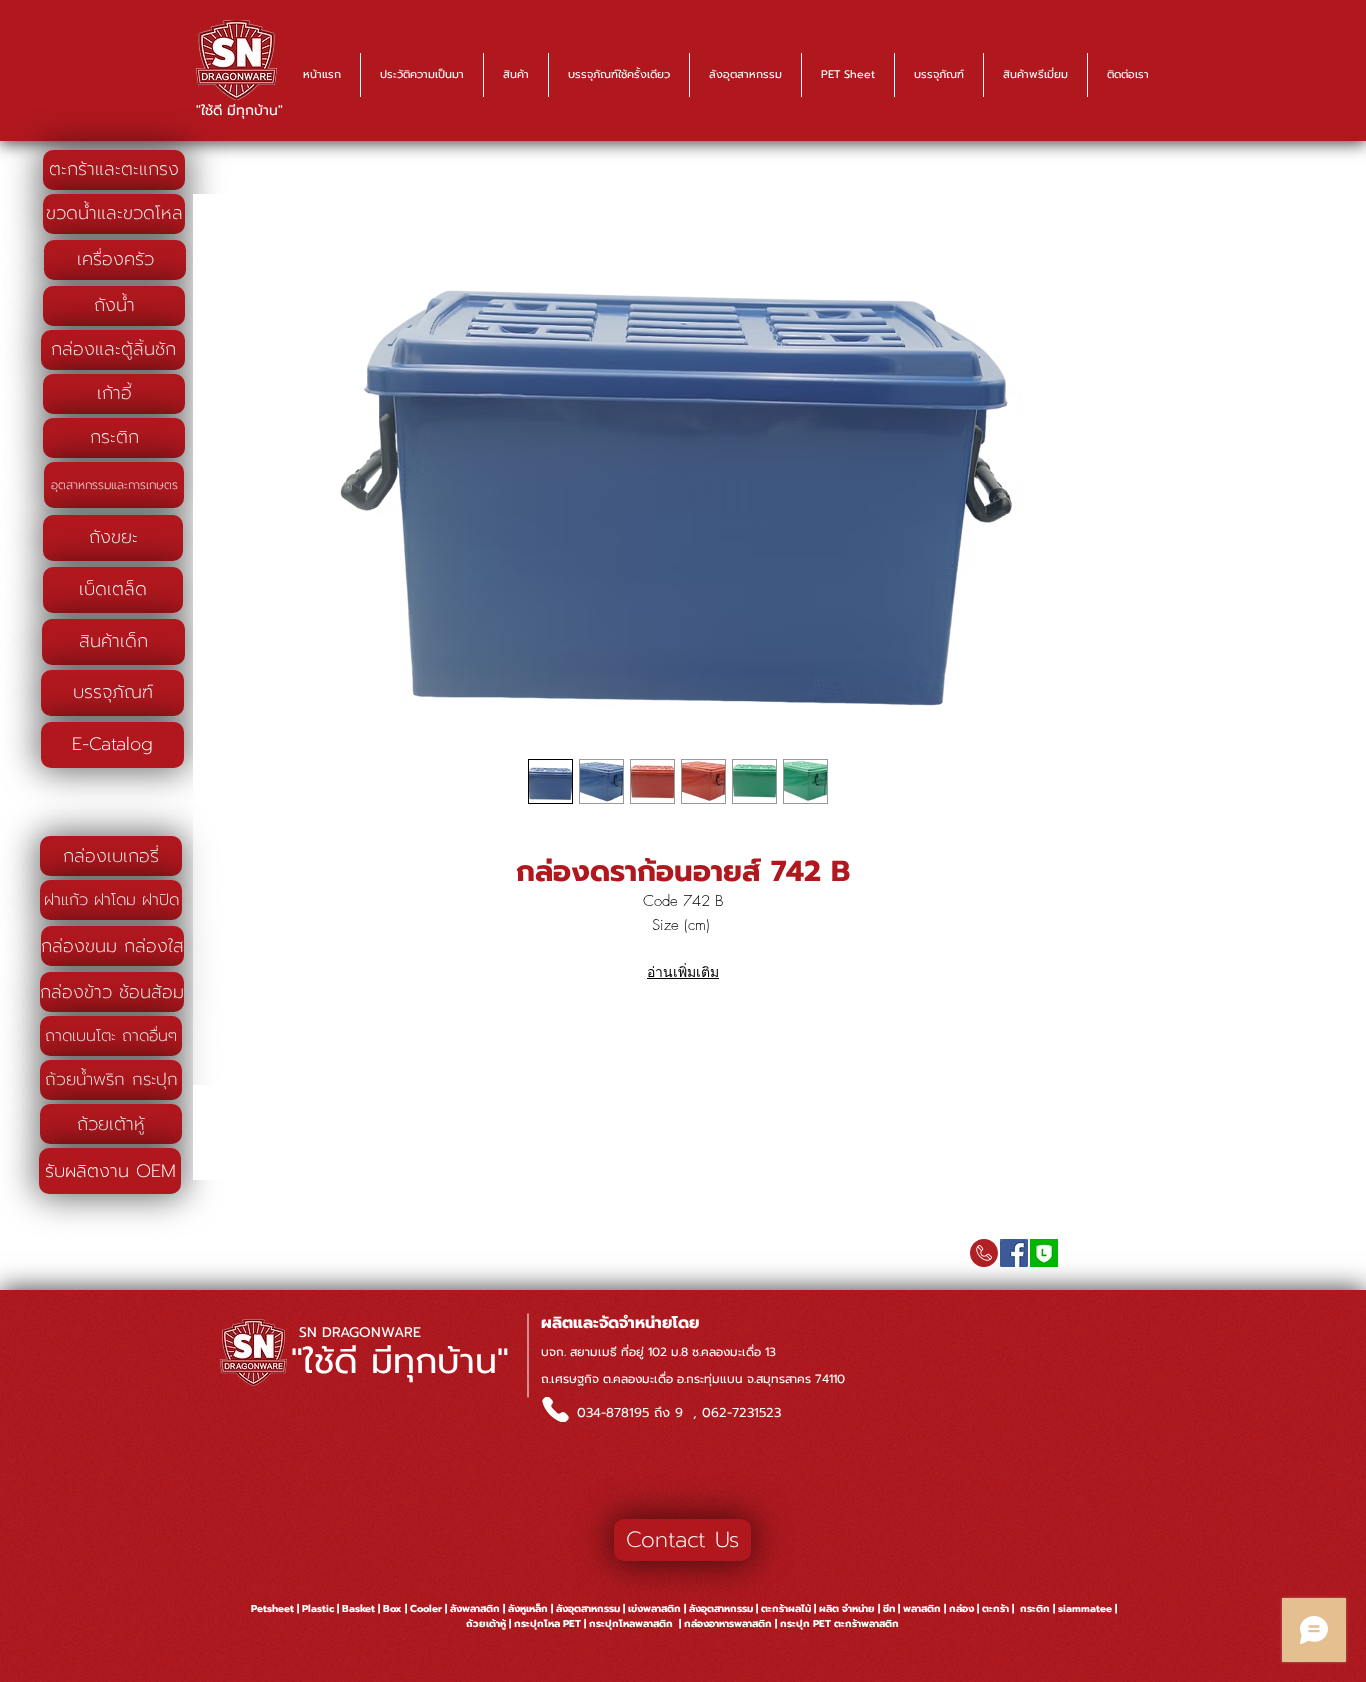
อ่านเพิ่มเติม (683, 971)
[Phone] (555, 1409)
